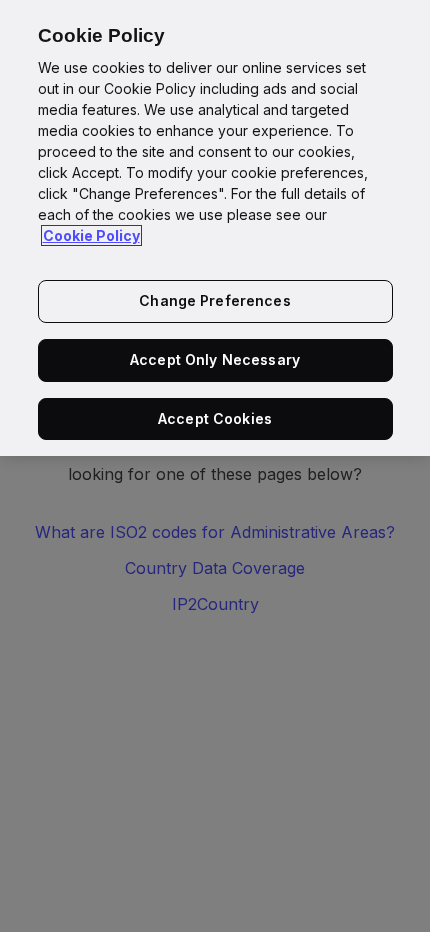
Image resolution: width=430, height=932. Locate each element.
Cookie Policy (91, 235)
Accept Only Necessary (215, 359)
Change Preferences (215, 300)
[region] (215, 228)
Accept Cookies (215, 418)
